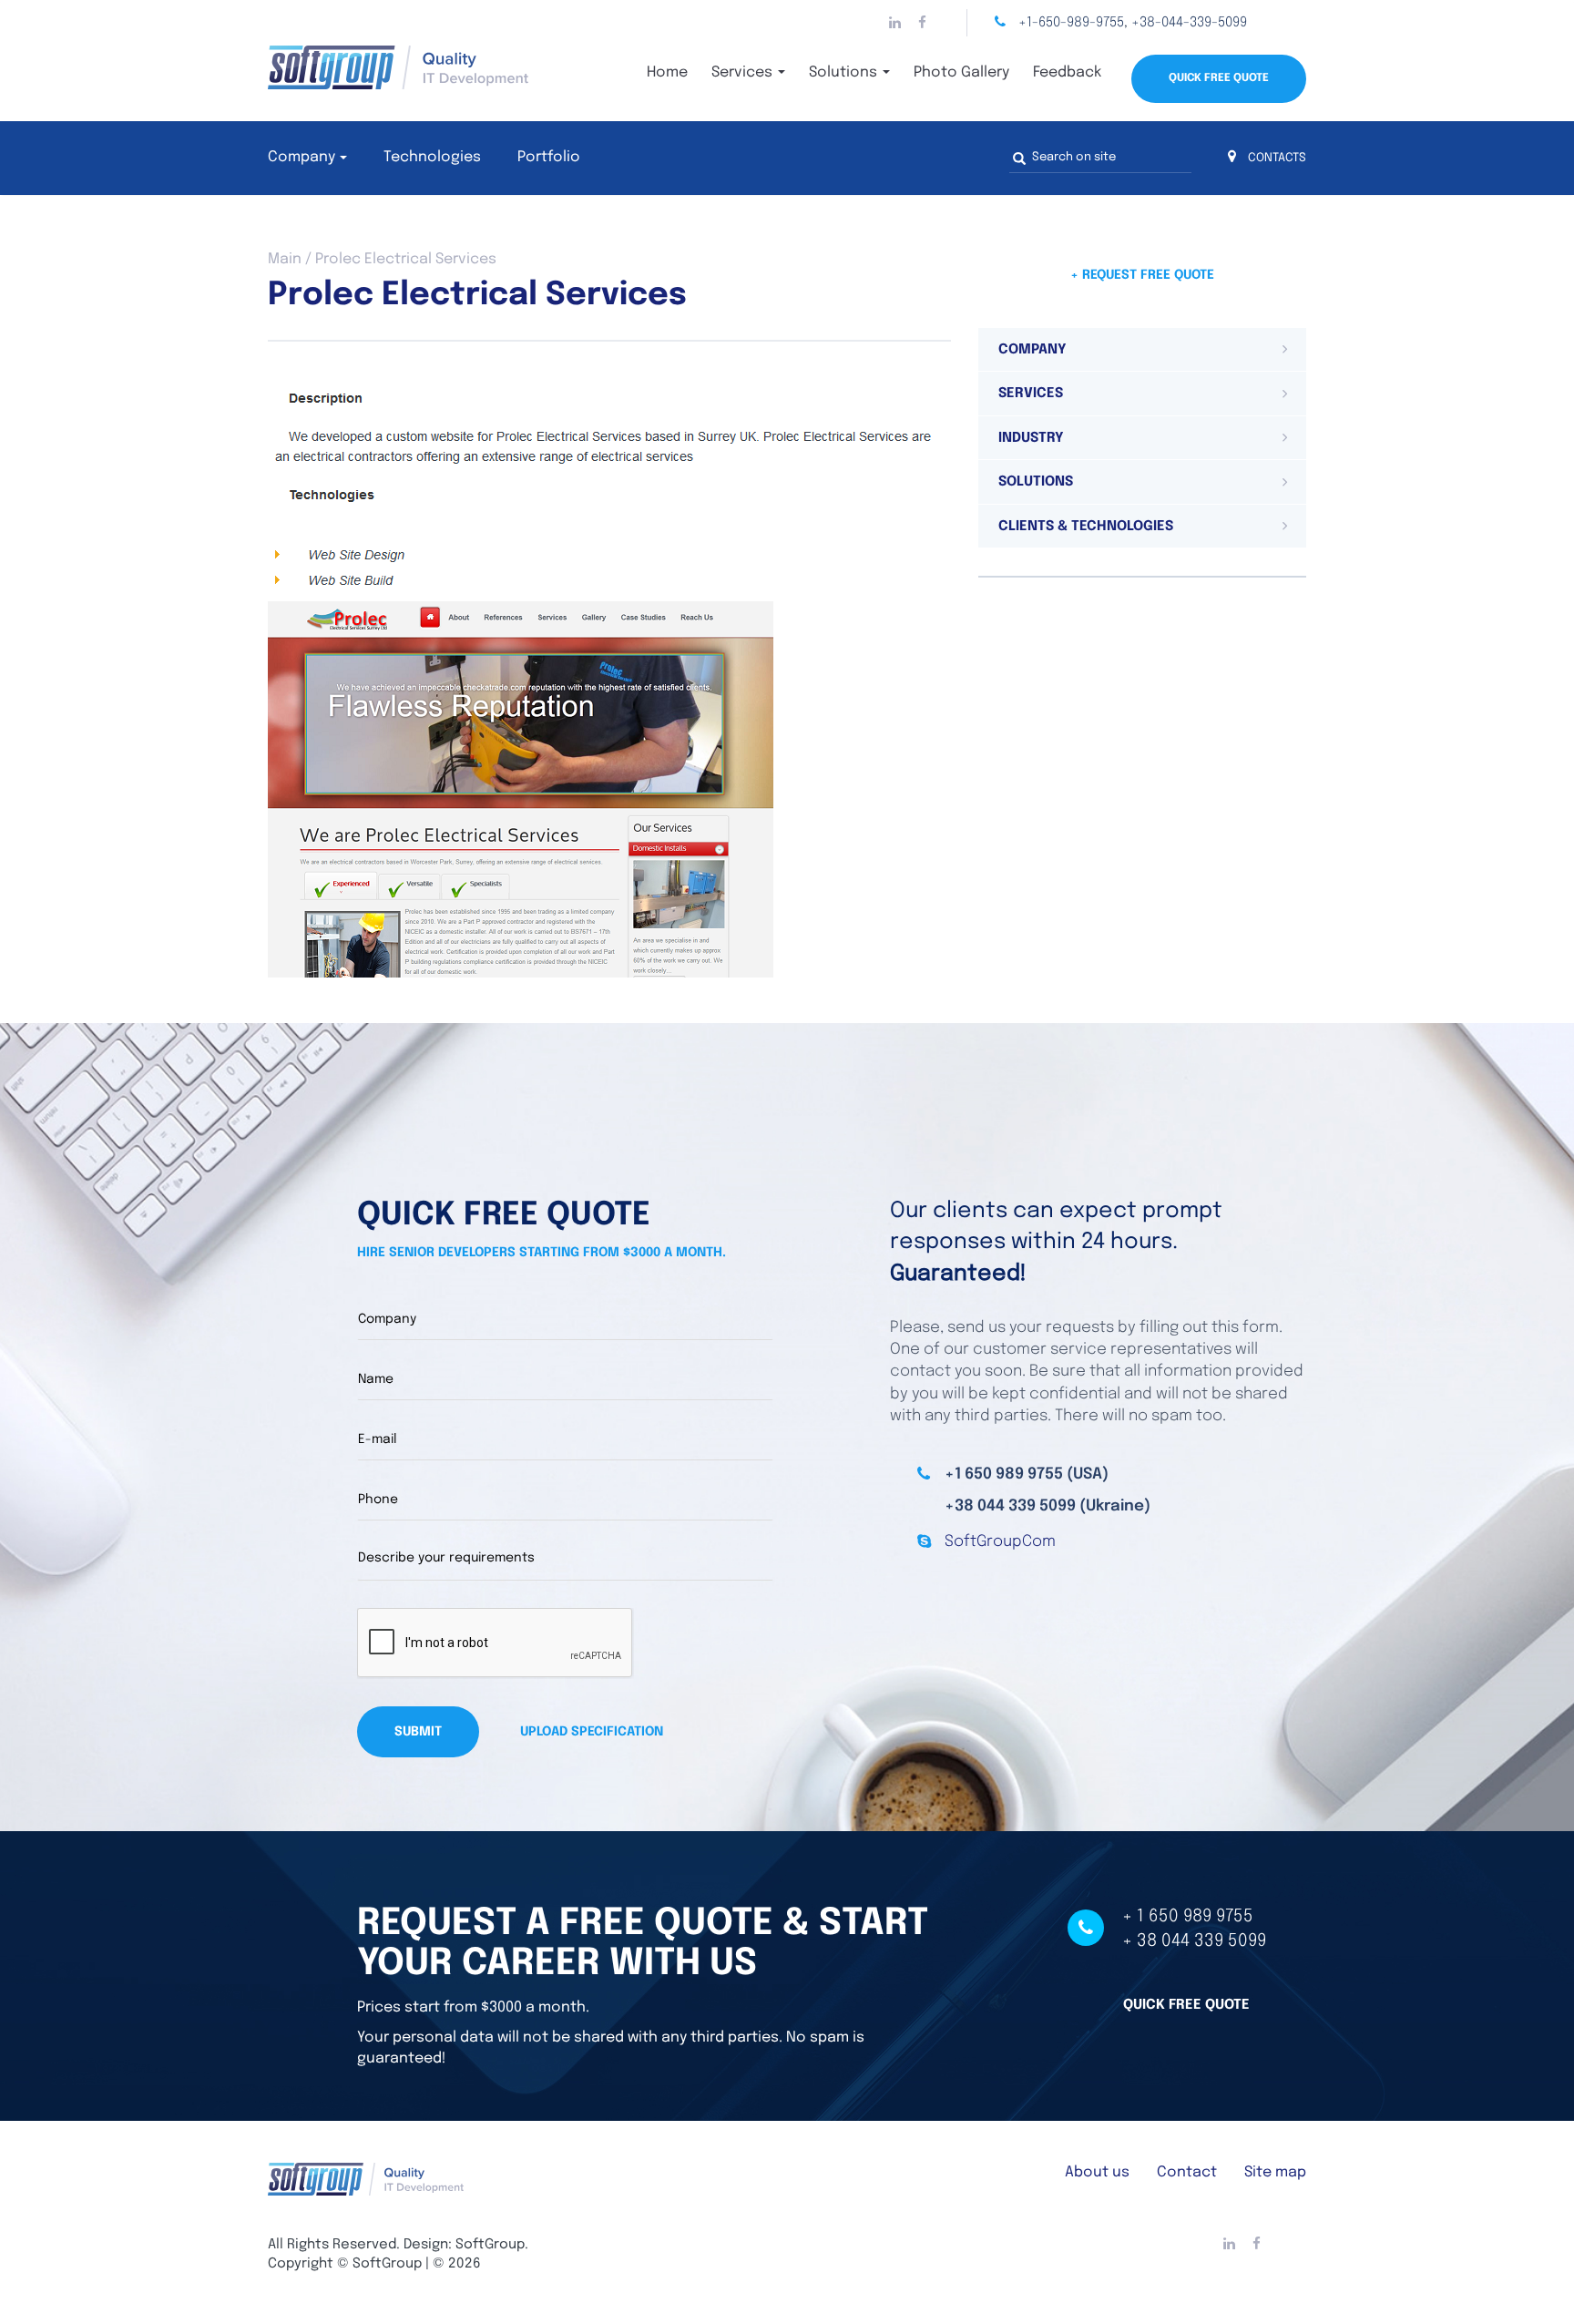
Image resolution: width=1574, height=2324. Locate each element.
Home (667, 72)
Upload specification (592, 1732)
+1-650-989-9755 (1071, 23)
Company (302, 157)
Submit (418, 1732)
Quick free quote (1186, 2005)
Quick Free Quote (1219, 78)
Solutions (845, 72)
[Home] (432, 67)
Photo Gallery (961, 72)
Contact (1187, 2172)
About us (1097, 2172)
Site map (1275, 2172)
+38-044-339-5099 (1189, 23)
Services (744, 72)
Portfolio (549, 157)
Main (285, 259)
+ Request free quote (1142, 275)
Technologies (432, 157)
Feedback (1067, 72)
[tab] (1142, 350)
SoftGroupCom (1000, 1542)
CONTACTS (1276, 158)
